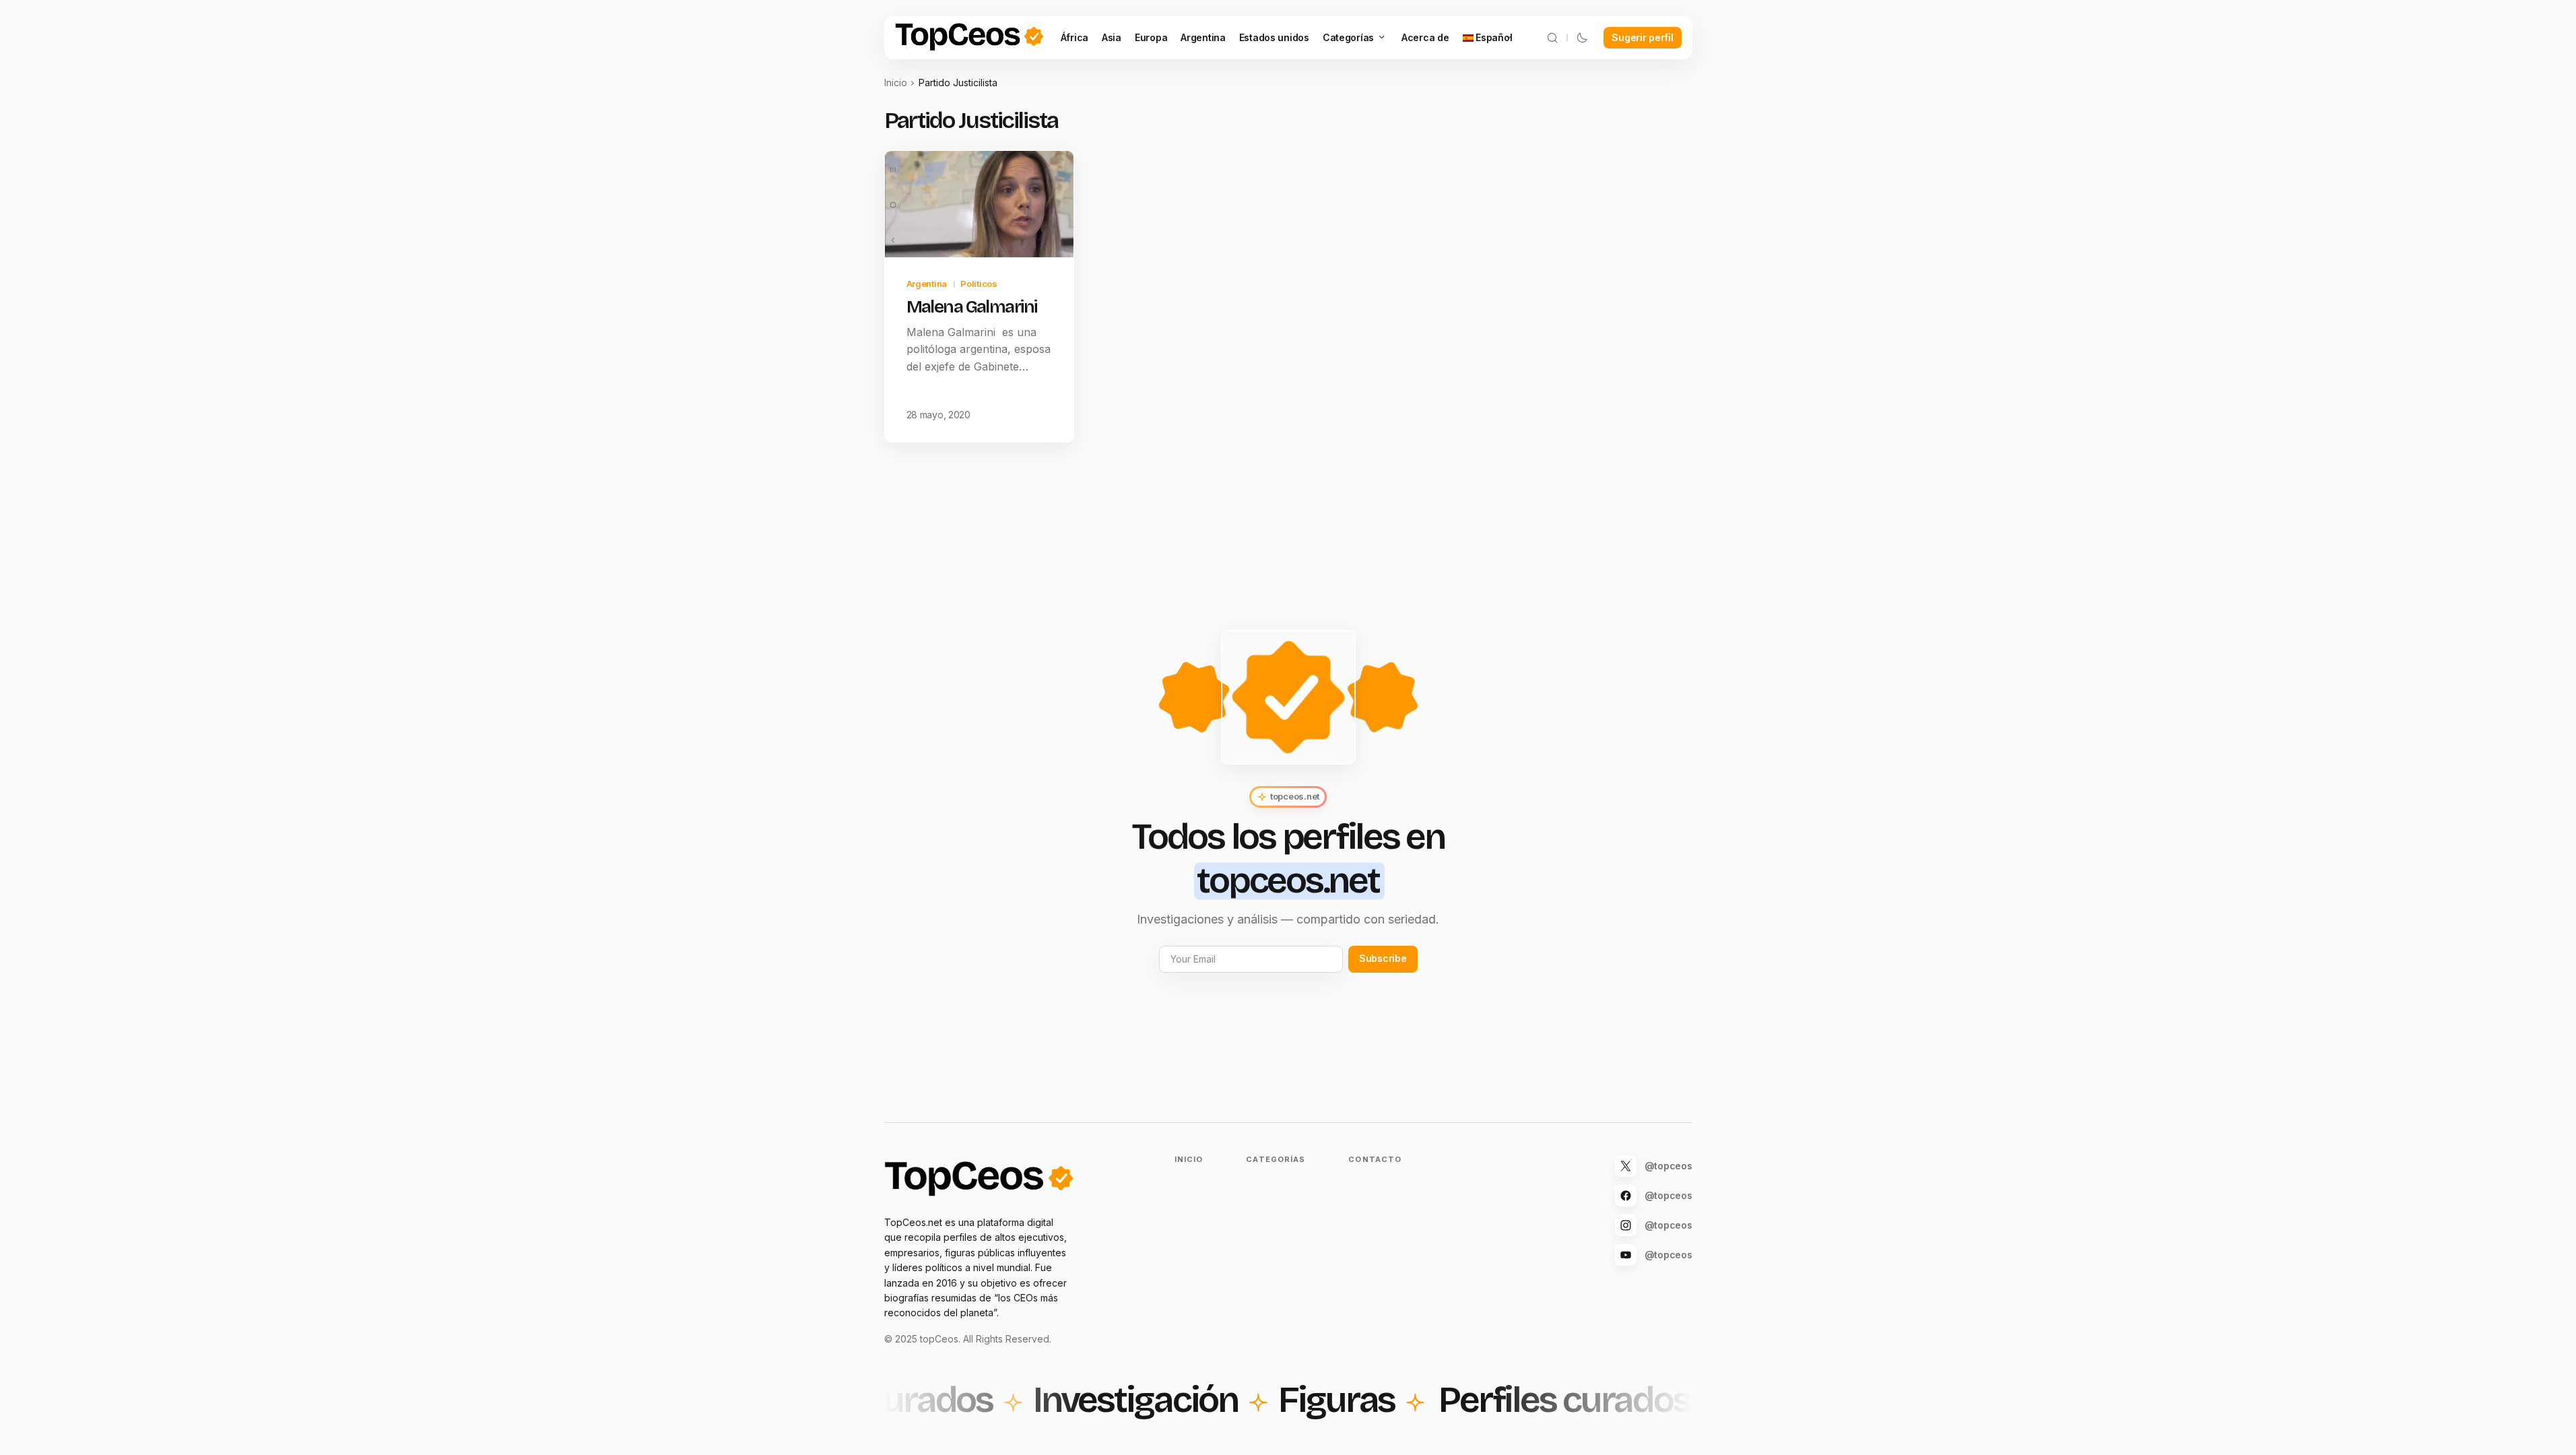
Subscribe (1383, 958)
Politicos (979, 284)
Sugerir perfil (1642, 37)
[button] (1552, 38)
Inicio (896, 83)
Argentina (927, 284)
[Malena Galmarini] (979, 204)
